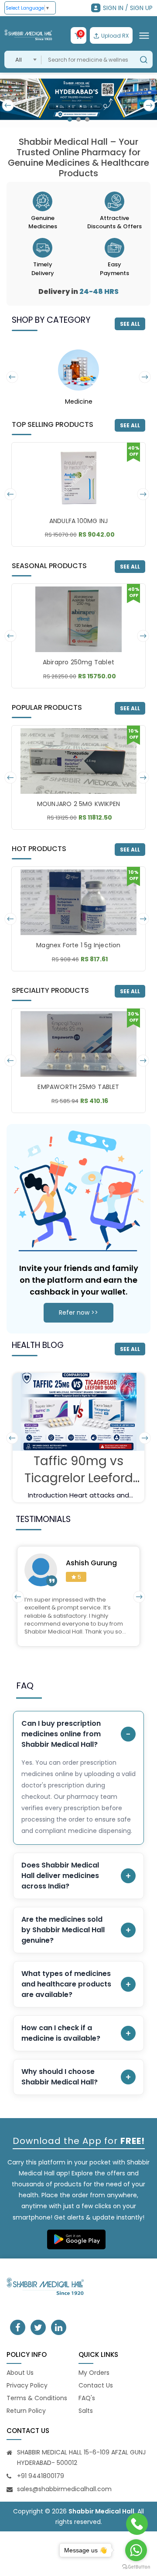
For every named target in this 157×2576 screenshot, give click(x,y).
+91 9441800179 (41, 2476)
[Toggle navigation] (144, 35)
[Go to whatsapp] (136, 2550)
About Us (20, 2373)
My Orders (94, 2373)
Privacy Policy (27, 2385)
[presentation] (8, 105)
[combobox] (23, 59)
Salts (86, 2411)
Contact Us (96, 2385)
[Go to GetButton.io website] (136, 2567)
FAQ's (87, 2398)
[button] (70, 119)
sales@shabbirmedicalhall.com (64, 2489)
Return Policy (26, 2411)
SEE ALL (130, 324)
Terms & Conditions (37, 2398)
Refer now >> (78, 1312)
